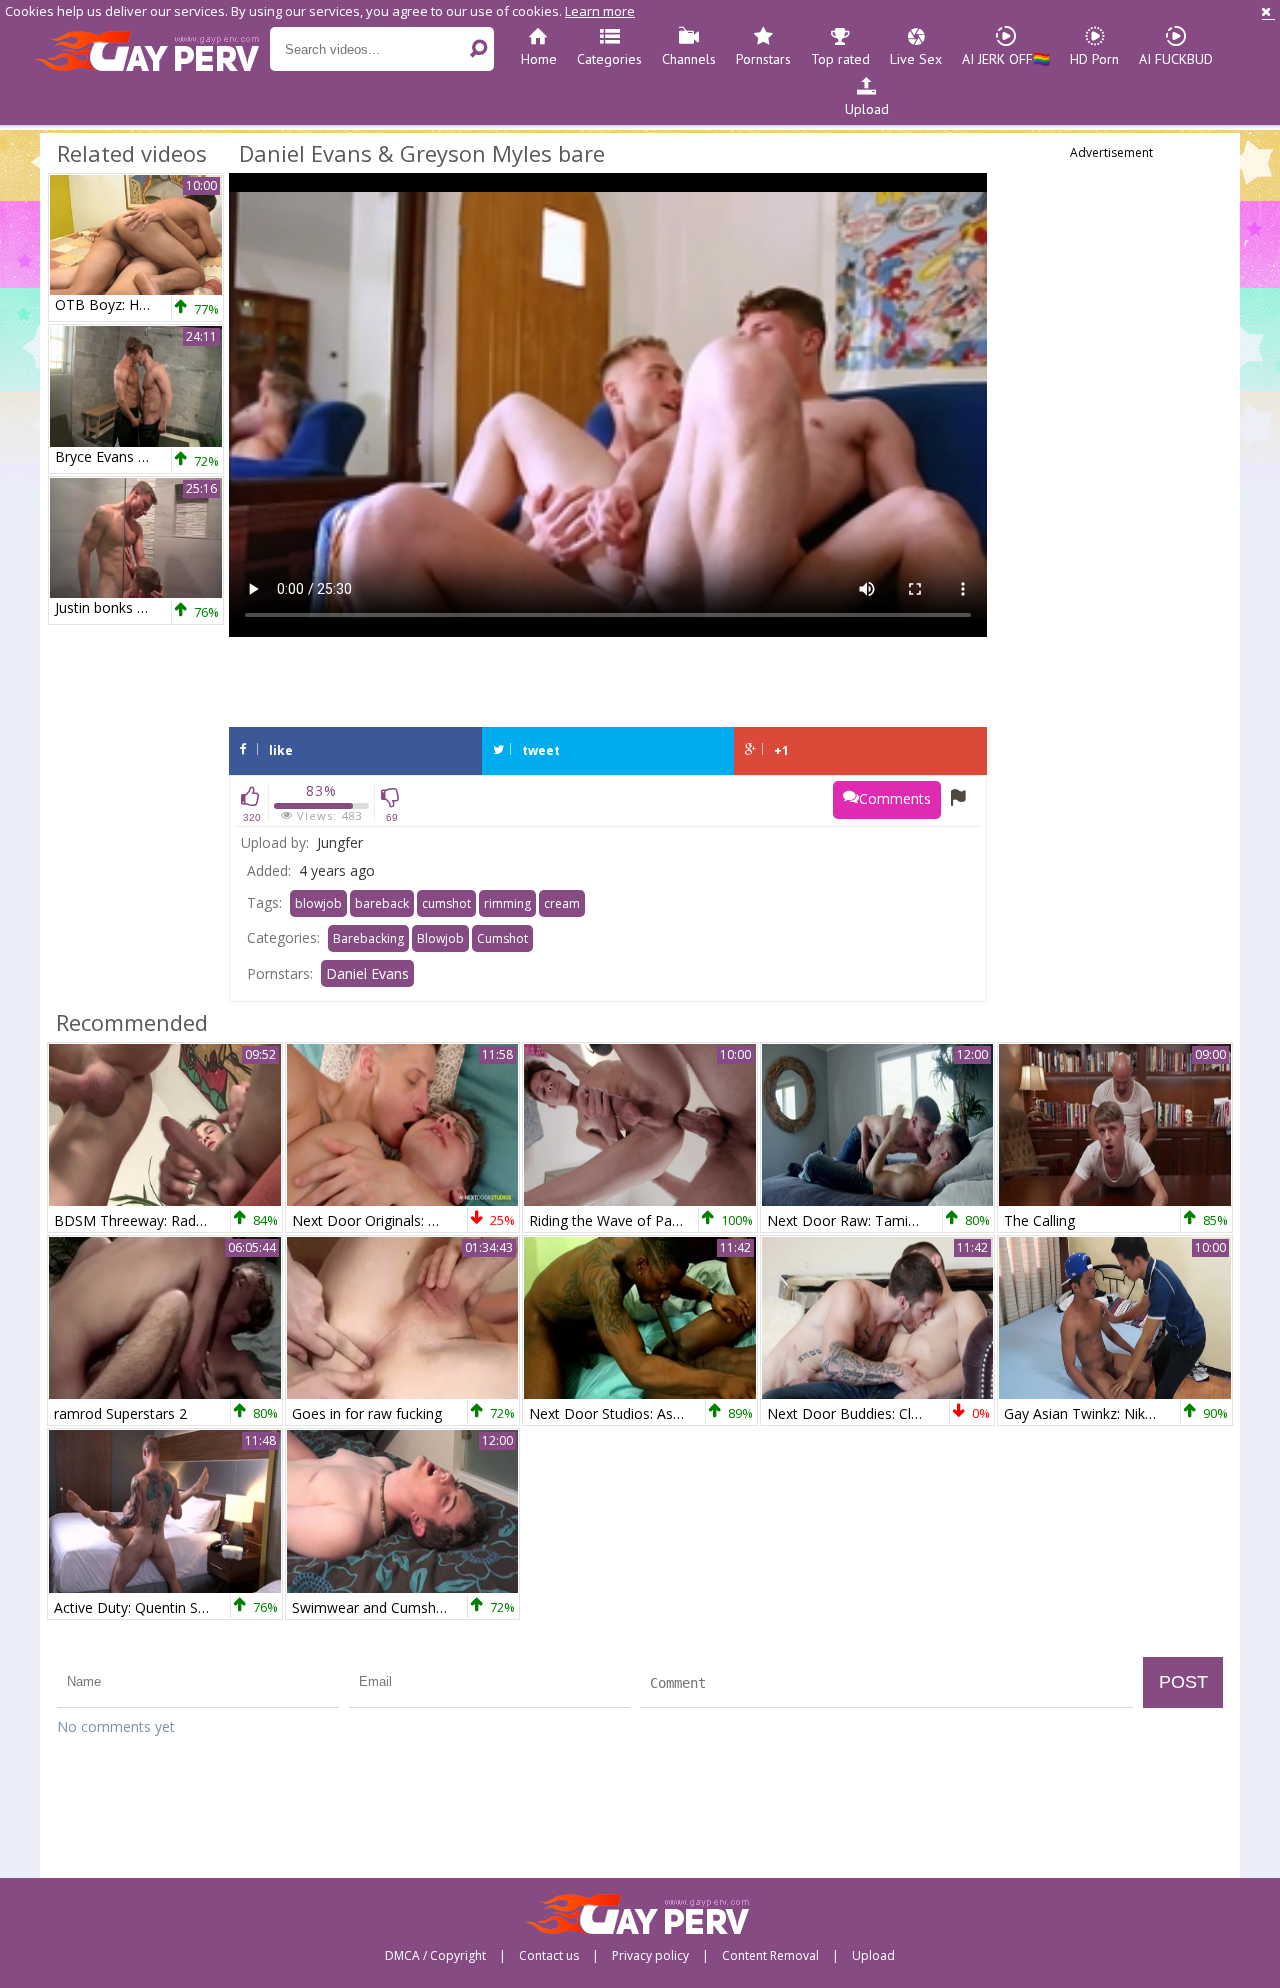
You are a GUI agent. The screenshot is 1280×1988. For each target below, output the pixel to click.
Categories (609, 59)
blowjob (318, 903)
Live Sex (916, 59)
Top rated (840, 59)
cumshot (446, 903)
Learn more (600, 11)
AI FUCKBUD (1176, 59)
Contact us (549, 1956)
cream (562, 903)
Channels (689, 59)
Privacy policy (650, 1956)
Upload (867, 109)
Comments (895, 798)
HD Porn (1094, 59)
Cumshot (502, 938)
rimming (507, 903)
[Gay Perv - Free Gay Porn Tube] (152, 50)
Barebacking (368, 938)
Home (539, 59)
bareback (382, 903)
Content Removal (770, 1956)
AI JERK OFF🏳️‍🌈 (1006, 59)
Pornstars (763, 59)
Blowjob (440, 938)
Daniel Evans (367, 973)
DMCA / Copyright (435, 1956)
